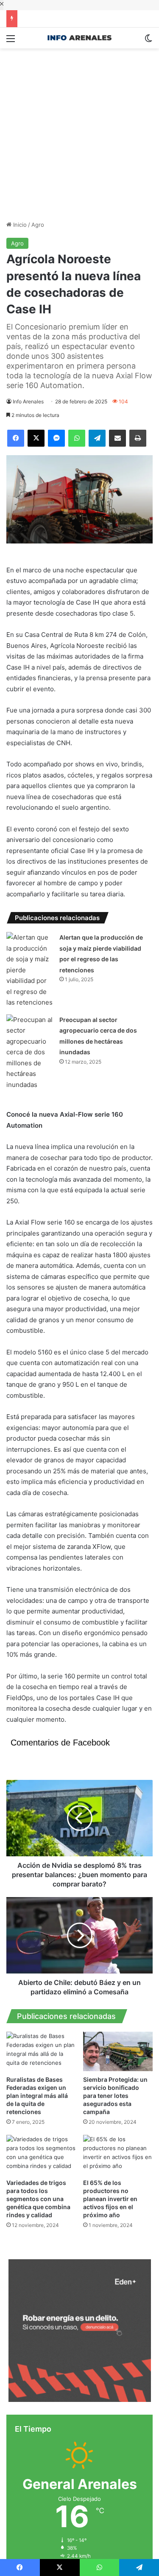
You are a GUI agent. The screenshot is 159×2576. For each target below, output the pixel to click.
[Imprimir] (138, 438)
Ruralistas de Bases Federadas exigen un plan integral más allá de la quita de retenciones (37, 2257)
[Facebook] (16, 438)
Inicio (19, 225)
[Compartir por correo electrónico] (117, 438)
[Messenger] (56, 438)
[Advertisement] (79, 128)
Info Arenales (28, 401)
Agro (38, 225)
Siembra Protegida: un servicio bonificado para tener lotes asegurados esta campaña (115, 2257)
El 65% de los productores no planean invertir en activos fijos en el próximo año (110, 2361)
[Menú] (11, 41)
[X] (36, 438)
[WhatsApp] (77, 438)
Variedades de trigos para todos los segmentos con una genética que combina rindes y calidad (38, 2361)
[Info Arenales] (80, 38)
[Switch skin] (148, 41)
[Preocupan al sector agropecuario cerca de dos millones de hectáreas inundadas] (30, 1214)
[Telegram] (97, 438)
